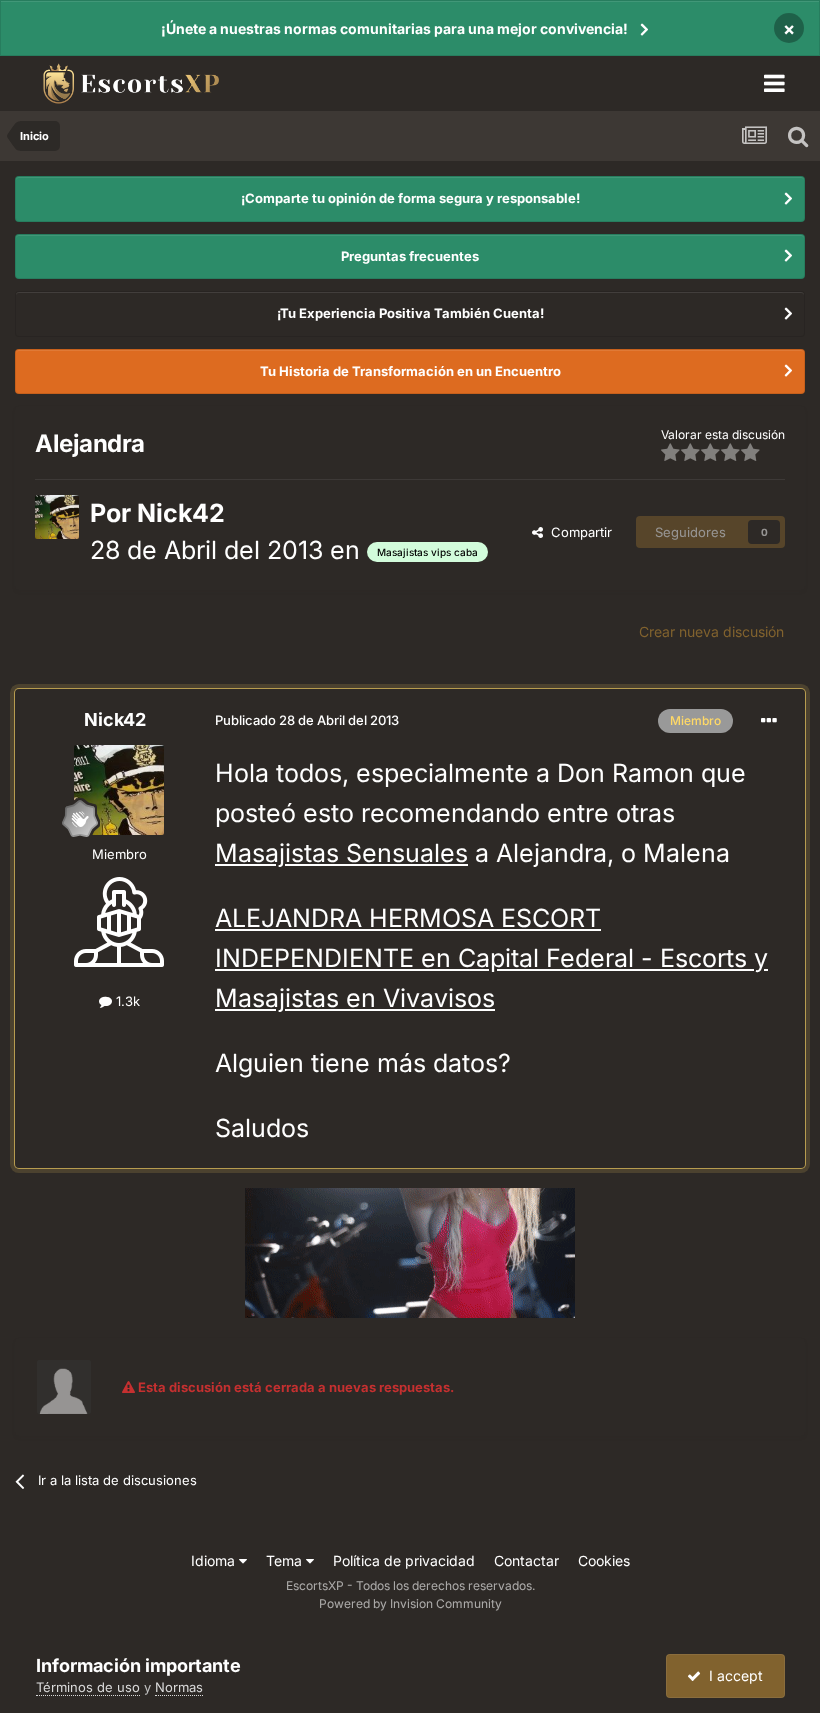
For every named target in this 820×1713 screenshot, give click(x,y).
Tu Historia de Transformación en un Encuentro (410, 371)
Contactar (526, 1560)
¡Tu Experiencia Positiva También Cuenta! (410, 313)
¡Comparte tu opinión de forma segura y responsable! (410, 198)
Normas (179, 1687)
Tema (286, 1560)
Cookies (604, 1560)
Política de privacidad (404, 1560)
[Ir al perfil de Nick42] (57, 517)
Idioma (215, 1560)
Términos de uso (88, 1687)
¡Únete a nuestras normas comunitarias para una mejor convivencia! (394, 28)
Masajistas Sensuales (341, 853)
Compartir (577, 532)
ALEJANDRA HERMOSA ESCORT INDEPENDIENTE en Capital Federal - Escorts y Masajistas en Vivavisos (491, 958)
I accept (732, 1675)
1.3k (126, 1001)
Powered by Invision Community (410, 1603)
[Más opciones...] (769, 721)
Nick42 (181, 513)
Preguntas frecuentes (410, 256)
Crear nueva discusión (711, 631)
